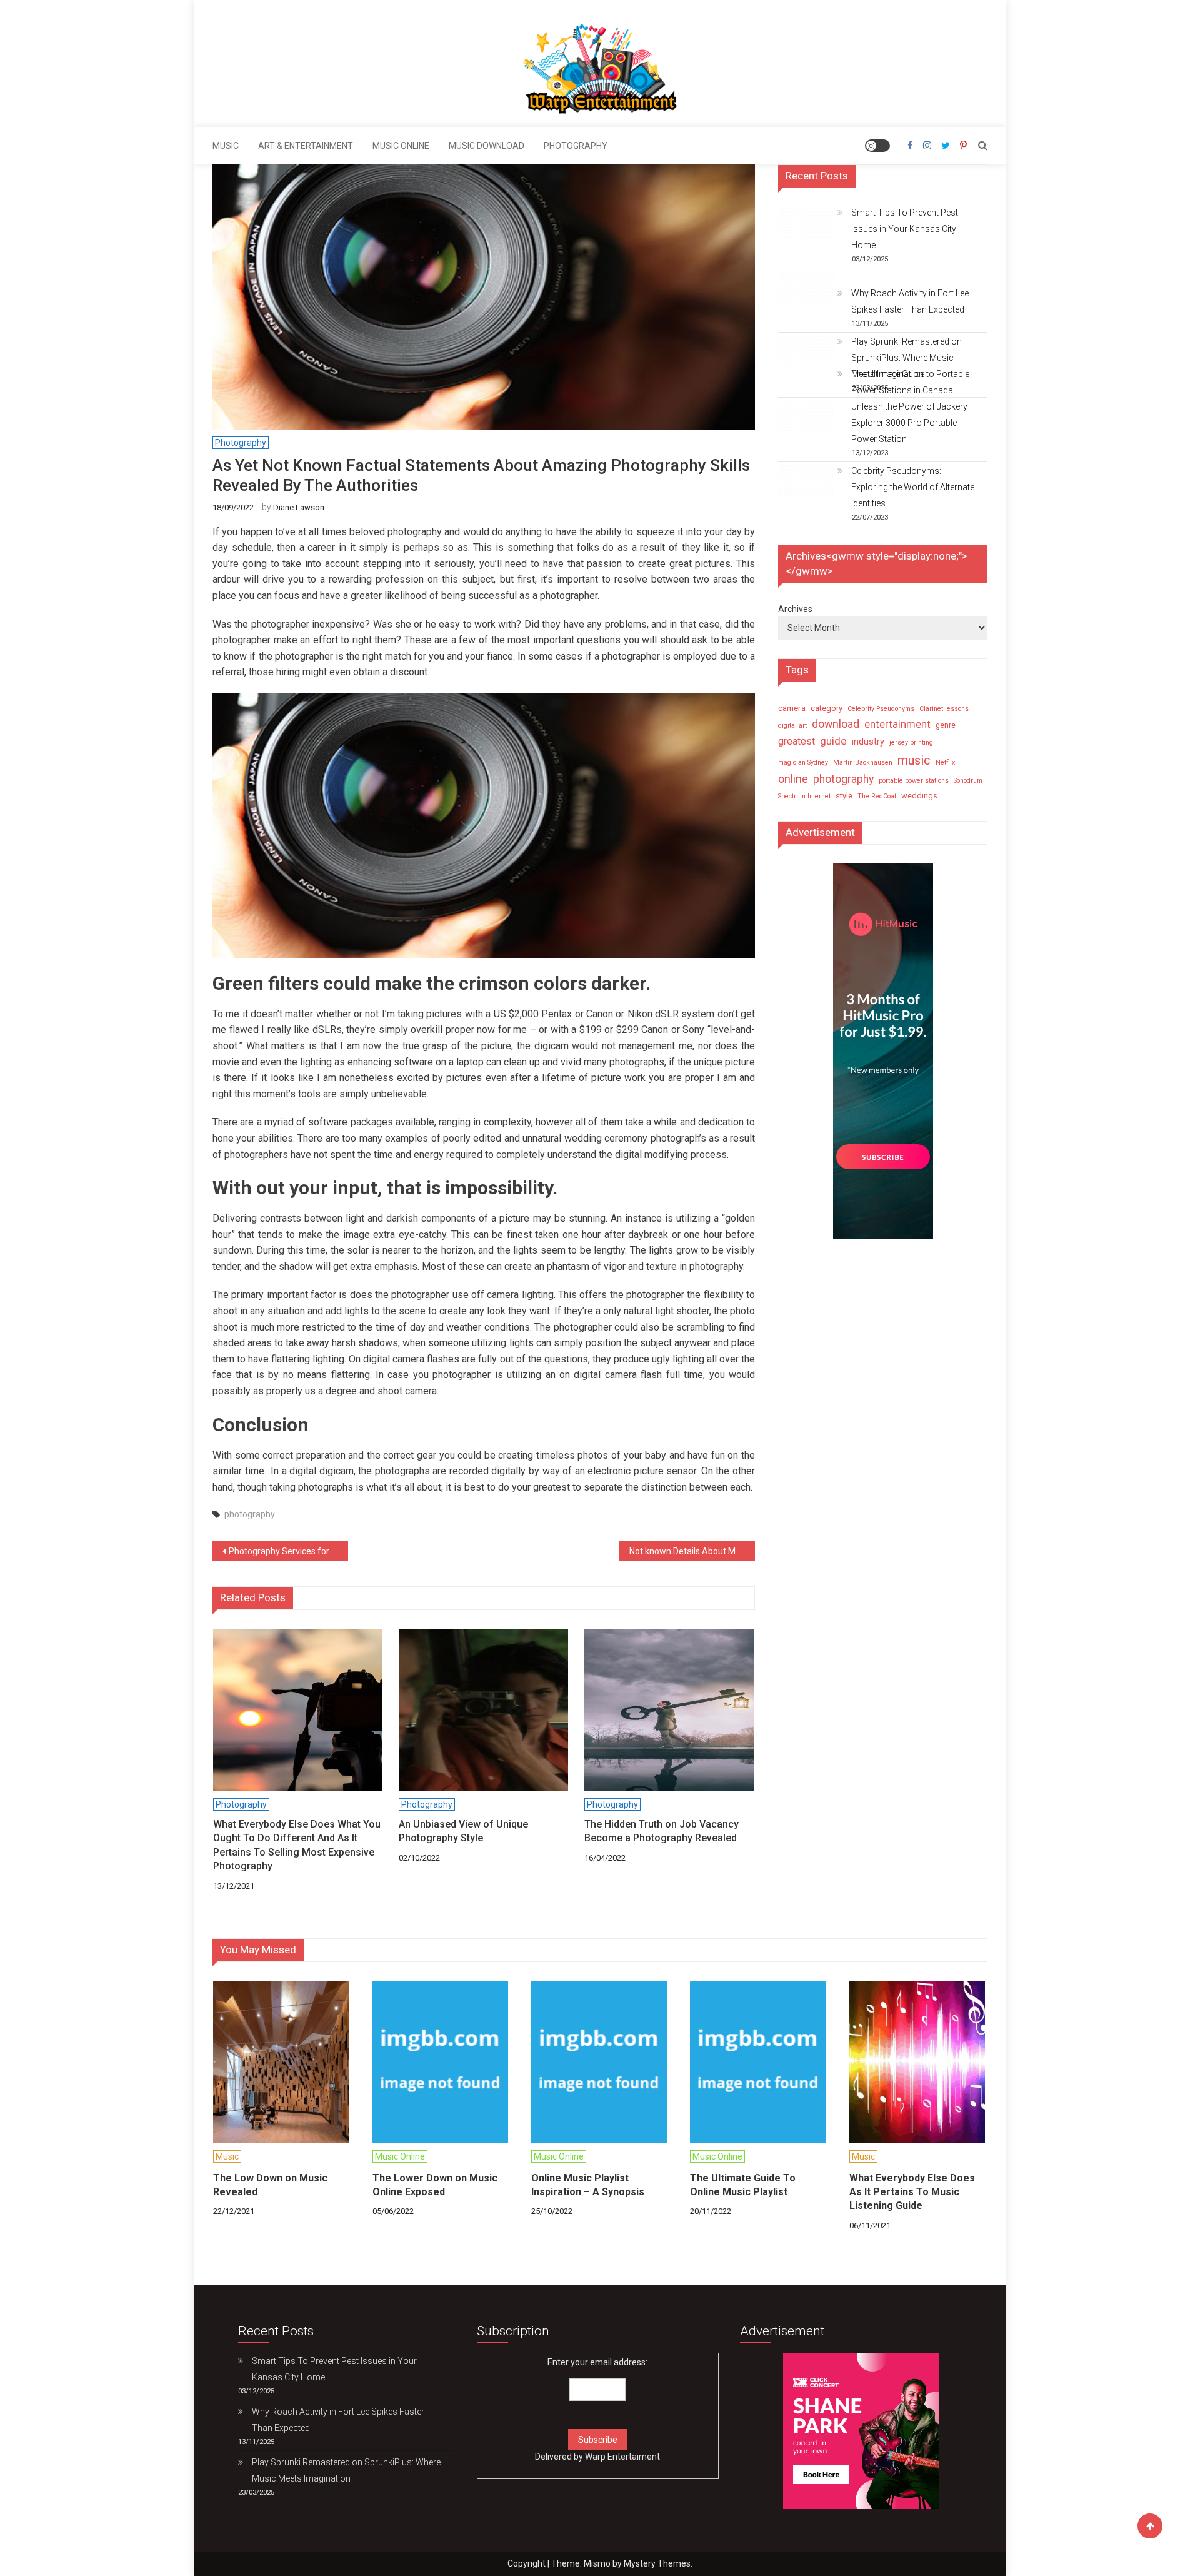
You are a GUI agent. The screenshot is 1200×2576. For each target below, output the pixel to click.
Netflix (945, 762)
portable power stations (914, 781)
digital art (792, 726)
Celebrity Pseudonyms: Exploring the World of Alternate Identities (913, 487)
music (914, 760)
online (793, 779)
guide (833, 741)
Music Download (487, 146)
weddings (919, 796)
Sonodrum (968, 781)
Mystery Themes (657, 2563)
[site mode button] (877, 146)
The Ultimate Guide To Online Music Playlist (743, 2185)
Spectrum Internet (804, 796)
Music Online (401, 146)
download (836, 724)
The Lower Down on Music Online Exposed (435, 2185)
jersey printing (911, 742)
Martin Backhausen (863, 762)
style (844, 796)
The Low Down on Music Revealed (270, 2185)
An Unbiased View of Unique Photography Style (463, 1831)
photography (250, 1514)
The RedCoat (877, 796)
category (827, 708)
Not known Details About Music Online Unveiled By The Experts (692, 1551)
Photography (576, 146)
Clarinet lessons (944, 709)
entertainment (897, 724)
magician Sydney (803, 762)
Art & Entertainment (306, 146)
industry (868, 742)
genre (946, 725)
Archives (795, 609)
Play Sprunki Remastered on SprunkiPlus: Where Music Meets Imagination (907, 358)
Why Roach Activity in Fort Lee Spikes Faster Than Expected (910, 301)
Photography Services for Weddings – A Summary (288, 1551)
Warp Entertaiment (622, 2457)
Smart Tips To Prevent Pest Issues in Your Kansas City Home (905, 229)
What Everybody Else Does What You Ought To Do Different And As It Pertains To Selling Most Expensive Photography (297, 1845)
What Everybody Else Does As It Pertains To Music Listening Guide (912, 2192)
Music (226, 146)
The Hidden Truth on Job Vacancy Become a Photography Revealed (662, 1831)
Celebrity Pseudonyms (881, 709)
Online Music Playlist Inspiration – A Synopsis (588, 2185)
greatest (797, 741)
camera (792, 708)
